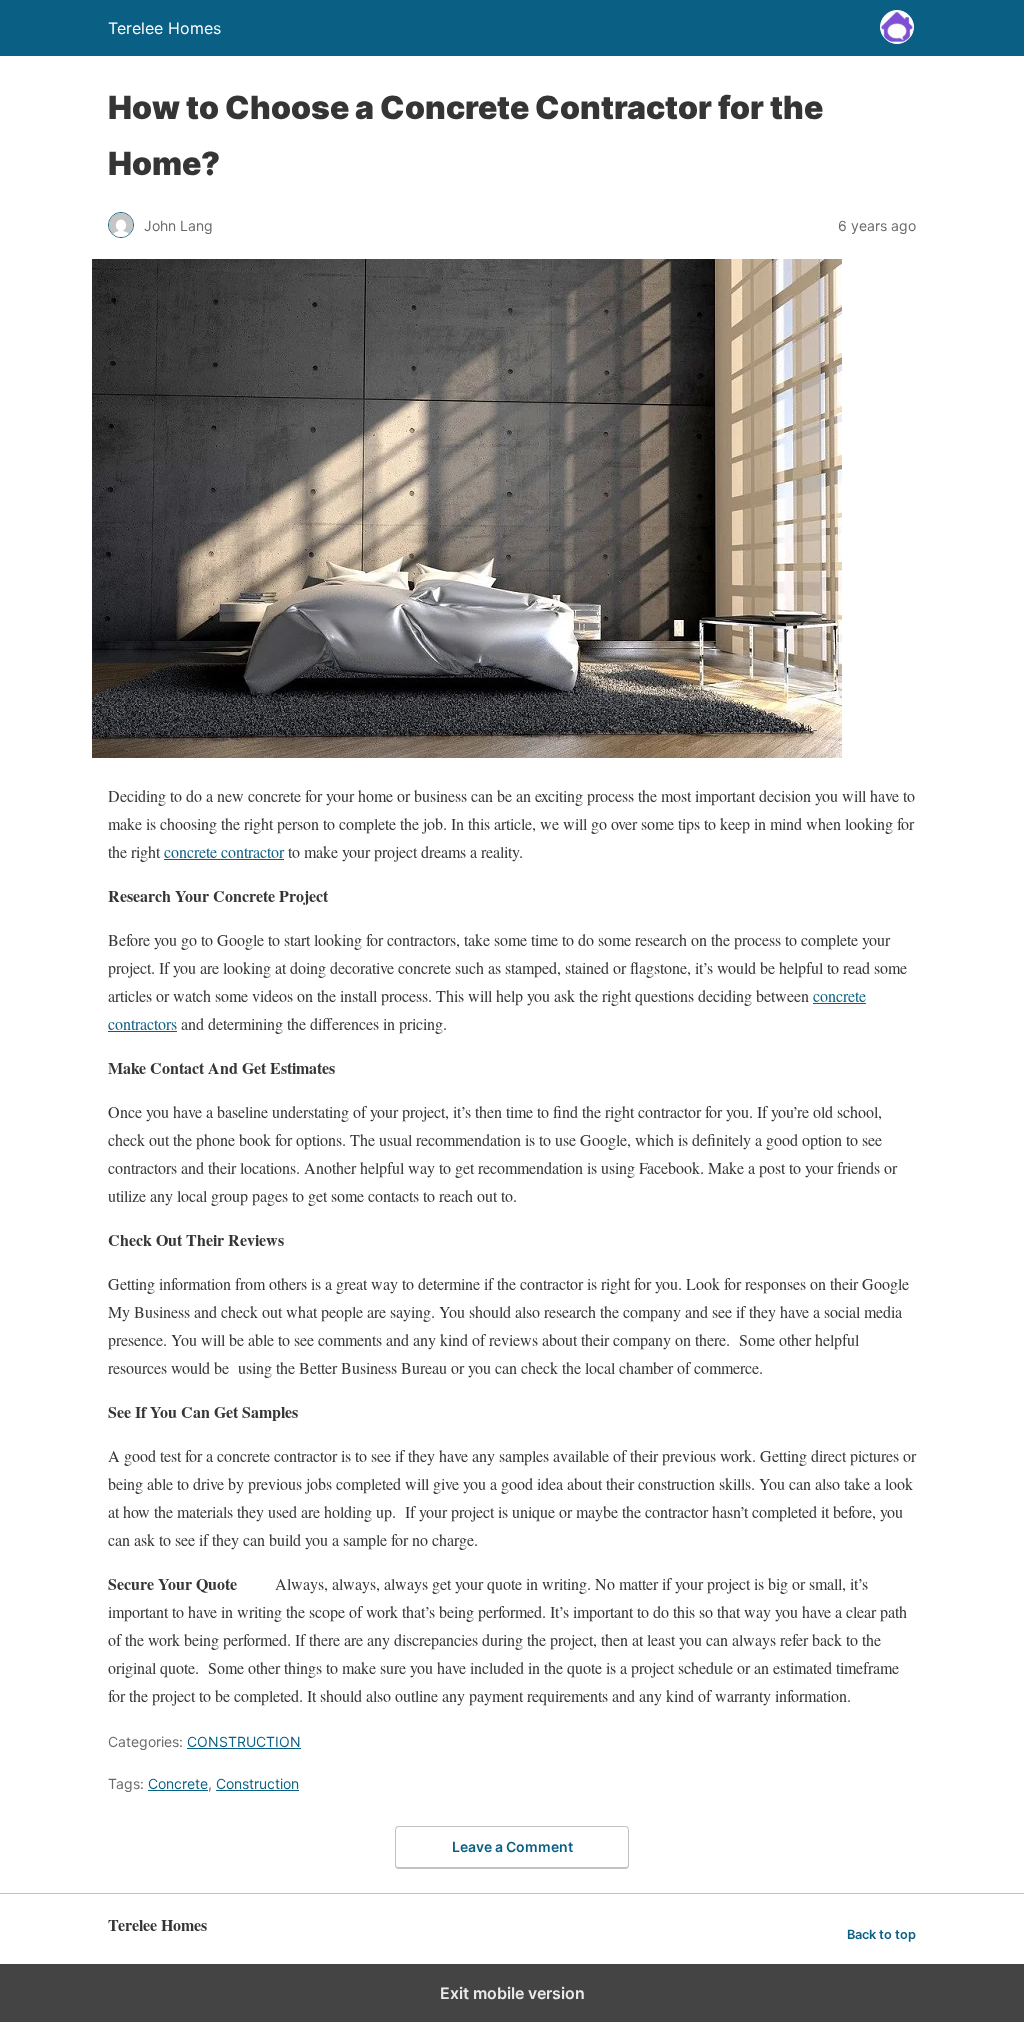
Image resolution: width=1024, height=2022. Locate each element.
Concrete (178, 1783)
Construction (257, 1783)
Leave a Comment (512, 1846)
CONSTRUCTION (244, 1741)
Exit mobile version (512, 1993)
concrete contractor (224, 851)
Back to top (881, 1934)
